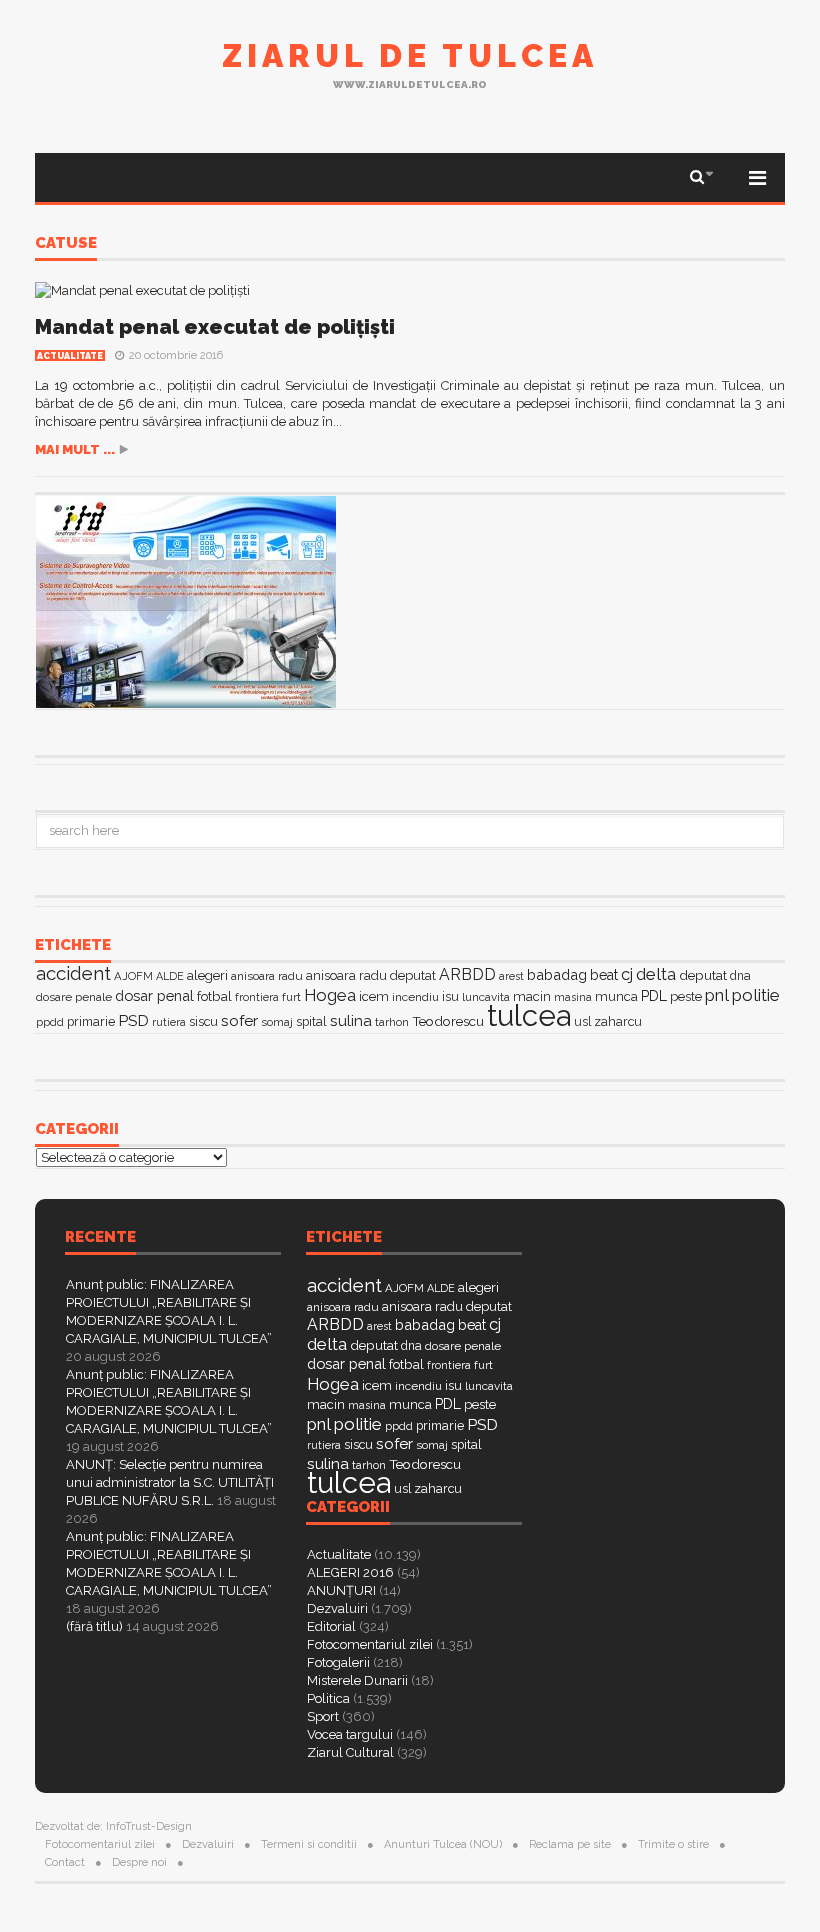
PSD (133, 1020)
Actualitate (70, 356)
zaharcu (618, 1021)
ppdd (50, 1022)
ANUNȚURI (341, 1590)
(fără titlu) (94, 1626)
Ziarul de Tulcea (410, 55)
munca (616, 996)
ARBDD (467, 974)
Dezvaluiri (337, 1608)
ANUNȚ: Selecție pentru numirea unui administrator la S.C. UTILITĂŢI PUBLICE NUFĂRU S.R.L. (170, 1482)
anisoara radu (267, 976)
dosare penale (74, 997)
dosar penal (154, 995)
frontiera (257, 997)
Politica (328, 1698)
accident (73, 973)
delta (656, 974)
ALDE (170, 976)
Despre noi (139, 1862)
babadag (557, 974)
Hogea (330, 995)
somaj (277, 1022)
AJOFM (133, 976)
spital (311, 1021)
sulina (351, 1020)
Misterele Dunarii (357, 1680)
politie (756, 995)
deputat (703, 975)
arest (511, 976)
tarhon (392, 1022)
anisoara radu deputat (371, 975)
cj (627, 974)
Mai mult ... (75, 449)
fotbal (214, 996)
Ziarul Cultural (350, 1752)
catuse (66, 244)
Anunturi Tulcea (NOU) (443, 1844)
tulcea (529, 1015)
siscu (203, 1021)
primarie (91, 1021)
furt (291, 997)
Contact (65, 1862)
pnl (717, 995)
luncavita (486, 997)
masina (573, 997)
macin (532, 996)
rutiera (169, 1022)
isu (450, 996)
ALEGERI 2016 (350, 1572)
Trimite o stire (673, 1844)
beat (604, 975)
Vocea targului (350, 1734)
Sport (323, 1716)
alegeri (207, 975)
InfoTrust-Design (149, 1826)
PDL (654, 996)
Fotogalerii (338, 1662)
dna (740, 976)
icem (374, 996)
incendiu (415, 997)
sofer (239, 1020)
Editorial (331, 1626)
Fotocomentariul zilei (370, 1644)
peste (686, 996)
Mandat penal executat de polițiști (215, 327)
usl (582, 1022)
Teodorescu (448, 1021)
